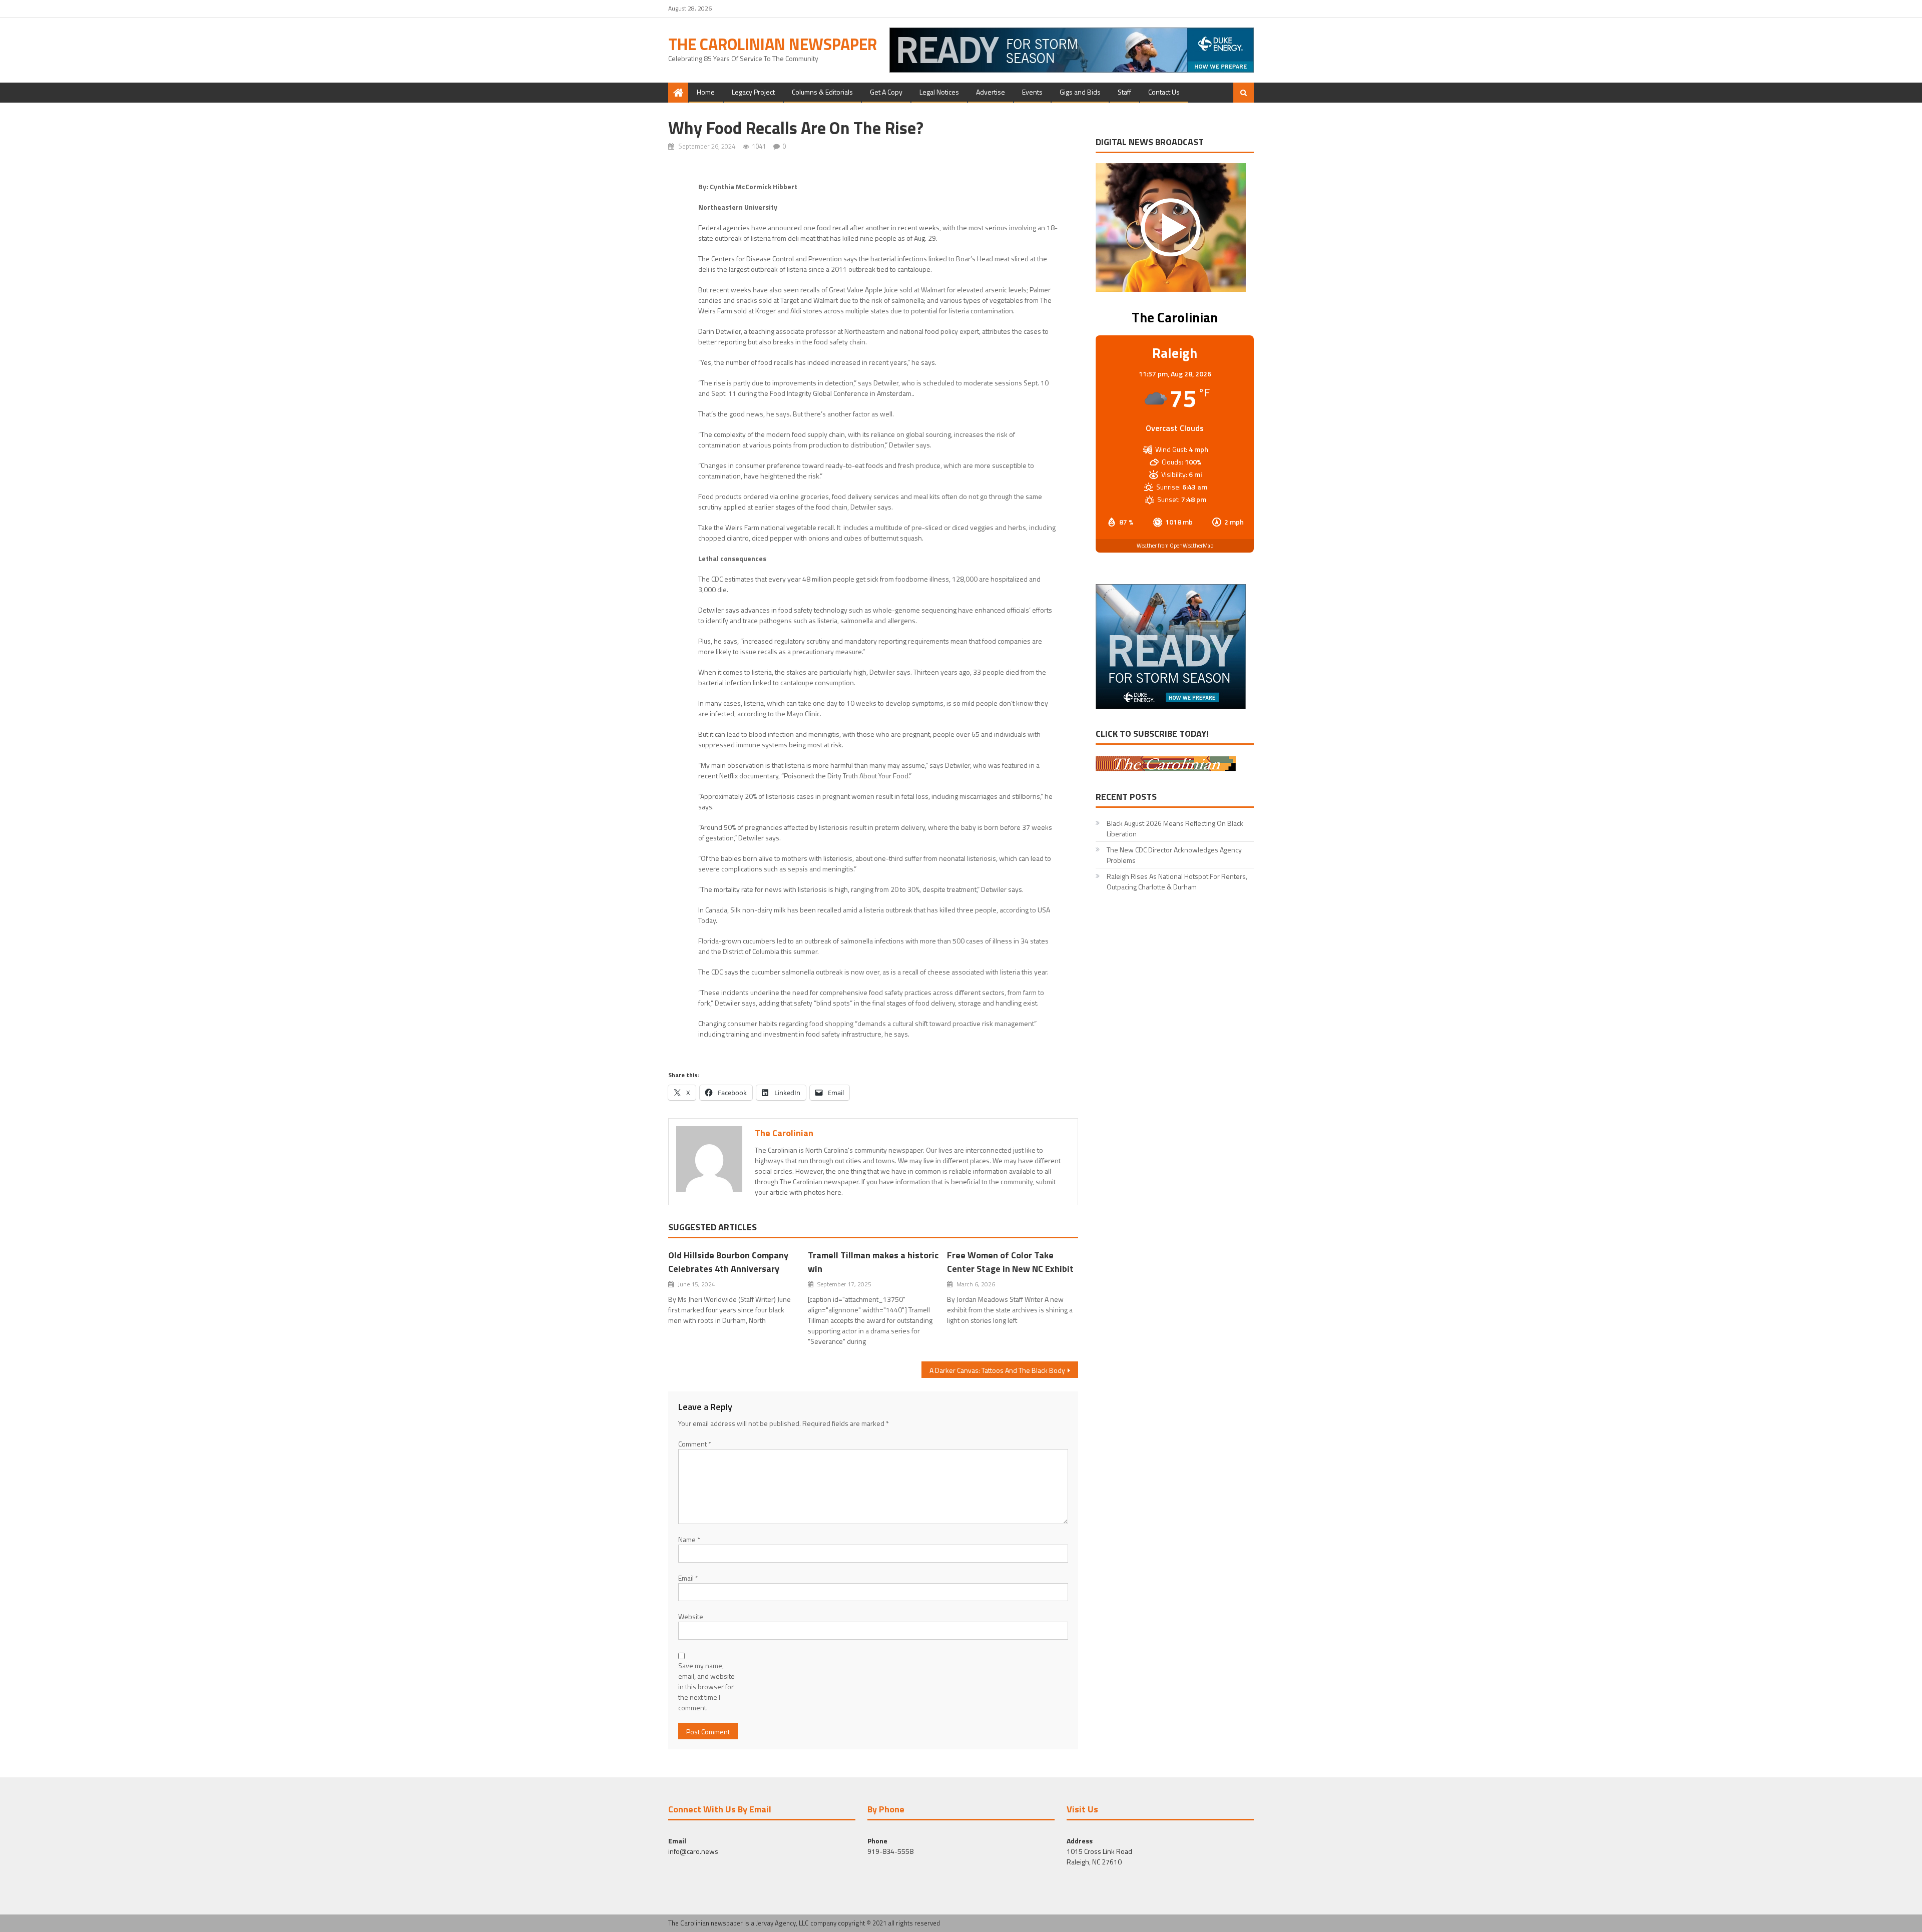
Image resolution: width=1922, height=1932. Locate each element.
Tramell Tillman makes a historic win (873, 1262)
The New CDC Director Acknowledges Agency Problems (1174, 855)
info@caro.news (693, 1851)
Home (706, 92)
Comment (695, 1444)
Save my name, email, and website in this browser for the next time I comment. (706, 1686)
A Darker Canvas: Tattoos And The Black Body (997, 1370)
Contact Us (1164, 92)
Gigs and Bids (1080, 92)
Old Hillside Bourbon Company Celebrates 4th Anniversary (728, 1262)
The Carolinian (784, 1133)
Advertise (991, 92)
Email (688, 1578)
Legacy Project (753, 92)
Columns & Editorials (822, 92)
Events (1032, 92)
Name (689, 1539)
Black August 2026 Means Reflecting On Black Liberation (1175, 828)
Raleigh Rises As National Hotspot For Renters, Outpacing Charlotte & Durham (1177, 881)
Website (691, 1616)
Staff (1124, 92)
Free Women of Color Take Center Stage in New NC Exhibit (1010, 1262)
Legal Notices (939, 92)
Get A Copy (886, 92)
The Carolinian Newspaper (773, 44)
